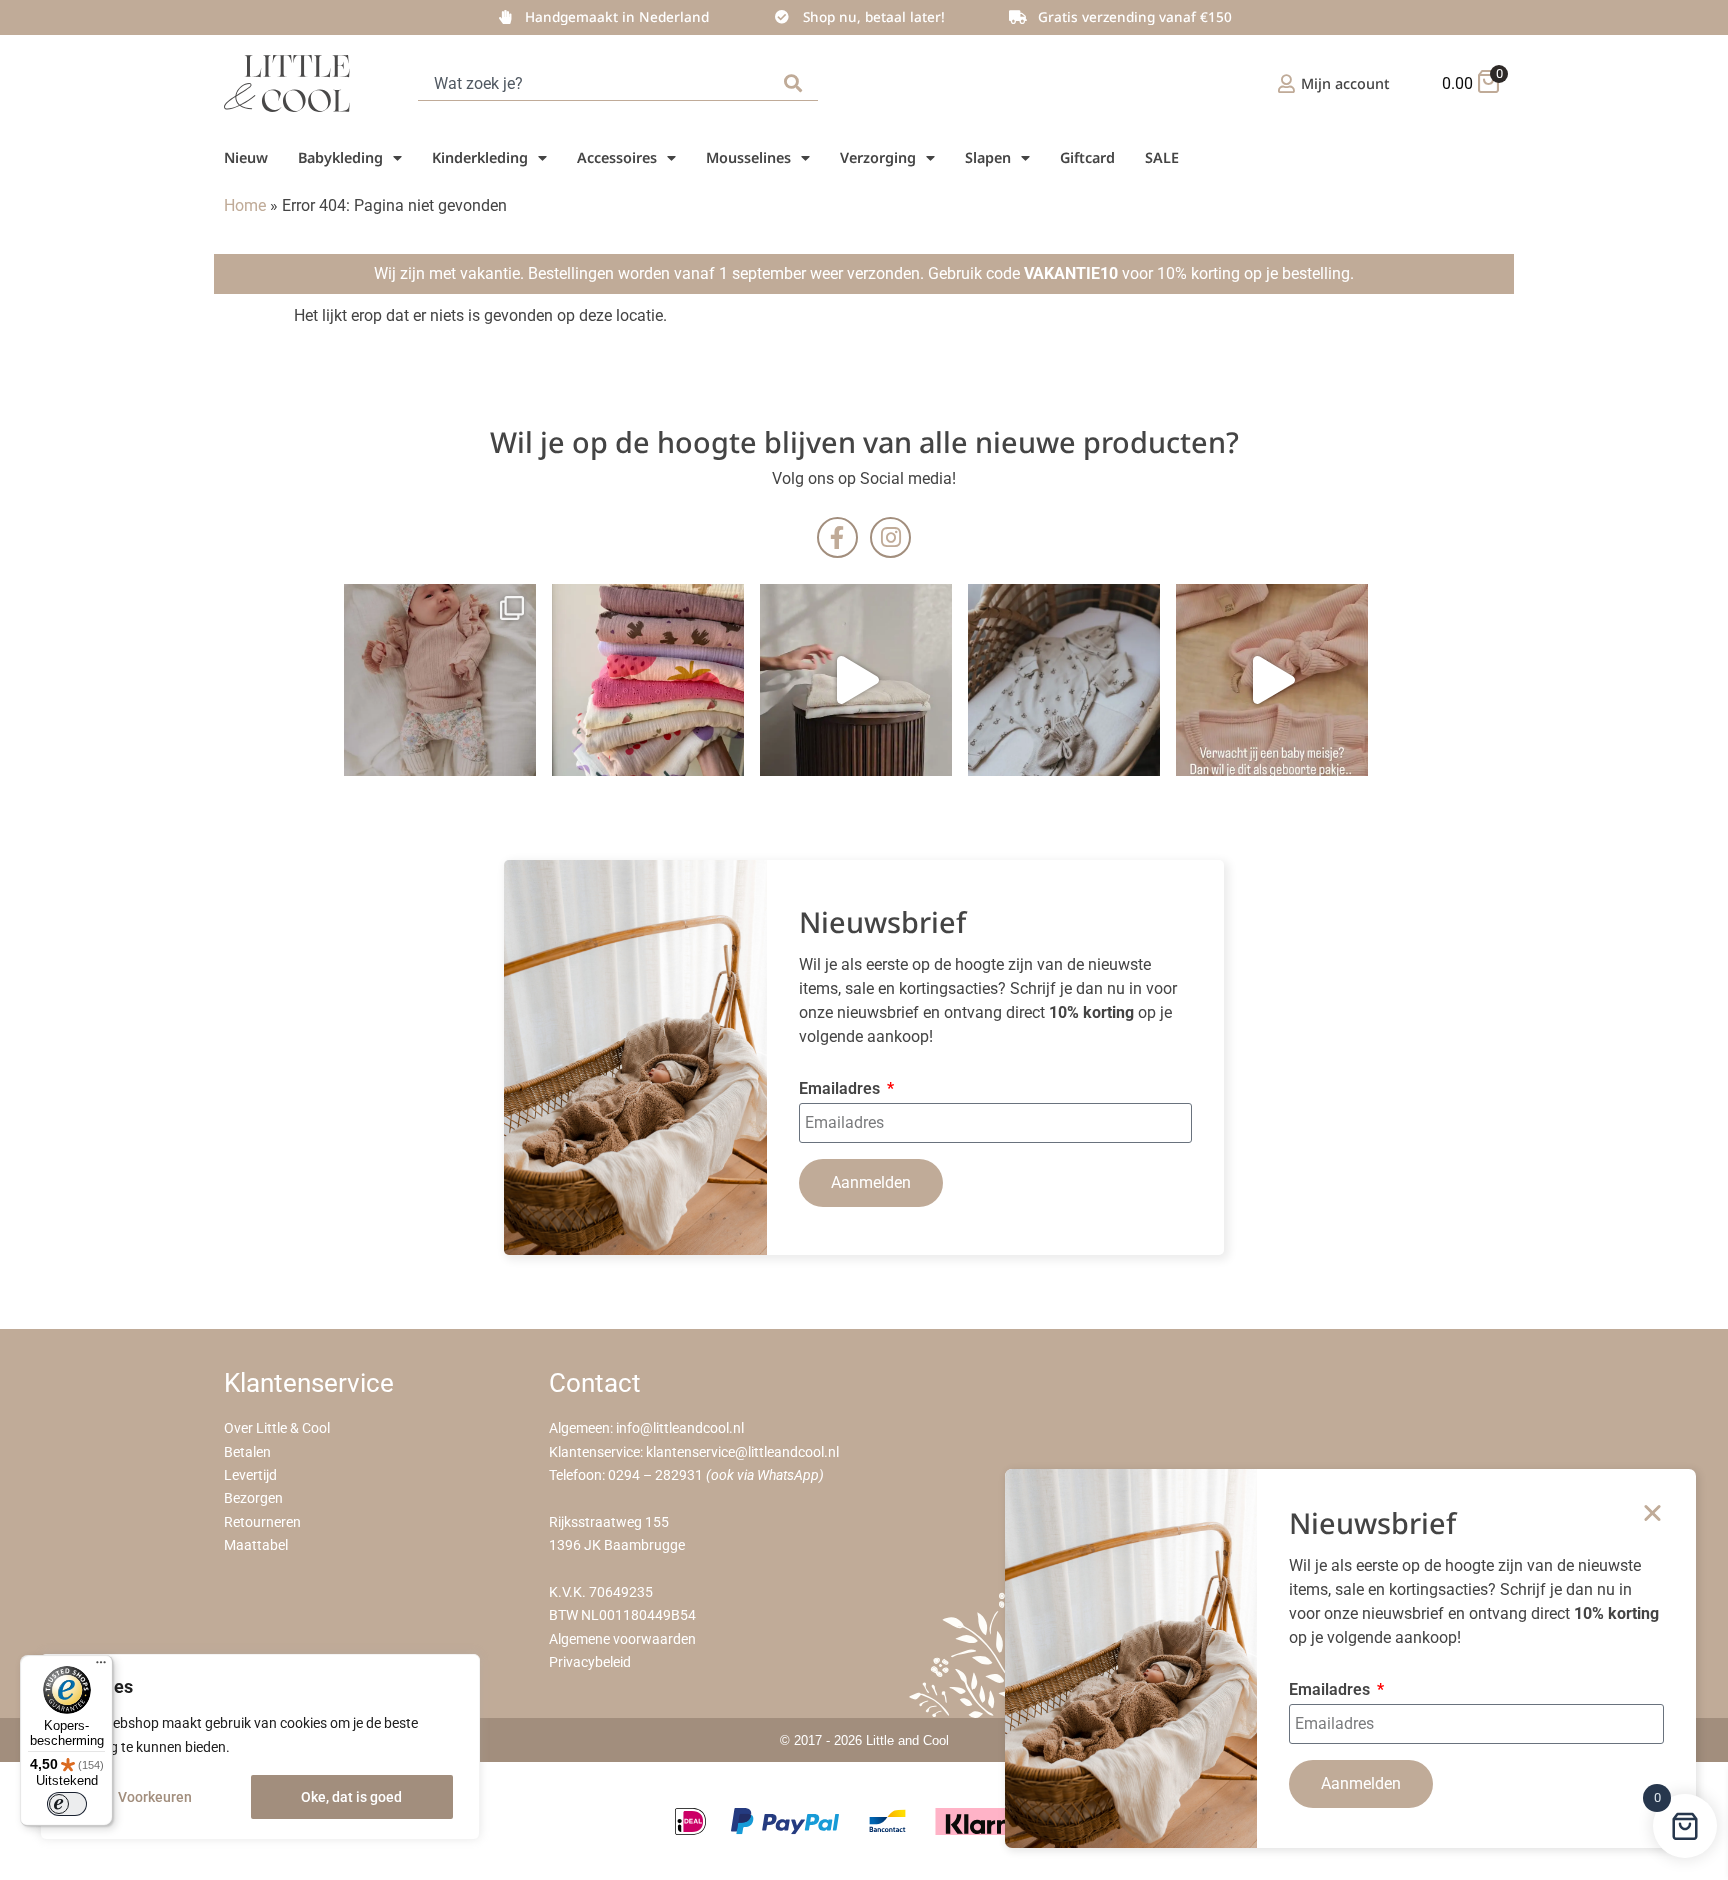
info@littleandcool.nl (680, 1428)
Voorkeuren (155, 1797)
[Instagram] (890, 537)
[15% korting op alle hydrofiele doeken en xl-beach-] (856, 680)
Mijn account (1345, 83)
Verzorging (878, 157)
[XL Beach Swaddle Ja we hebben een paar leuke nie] (648, 680)
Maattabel (256, 1545)
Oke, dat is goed (351, 1797)
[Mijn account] (1286, 83)
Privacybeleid (590, 1662)
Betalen (247, 1452)
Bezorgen (253, 1498)
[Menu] (101, 1667)
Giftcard (1087, 157)
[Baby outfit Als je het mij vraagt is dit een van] (440, 680)
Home (245, 205)
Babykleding (340, 157)
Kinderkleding (480, 157)
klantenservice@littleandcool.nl (742, 1452)
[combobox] (597, 83)
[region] (260, 1747)
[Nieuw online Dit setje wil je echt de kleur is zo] (1272, 680)
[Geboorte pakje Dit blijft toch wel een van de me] (1064, 680)
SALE (1162, 157)
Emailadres (841, 1089)
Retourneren (262, 1522)
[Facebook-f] (837, 537)
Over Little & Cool (277, 1428)
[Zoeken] (797, 83)
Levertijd (250, 1475)
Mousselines (748, 157)
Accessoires (617, 157)
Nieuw (246, 157)
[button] (1652, 1512)
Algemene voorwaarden (622, 1639)
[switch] (67, 1804)
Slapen (988, 157)
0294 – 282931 (655, 1475)
